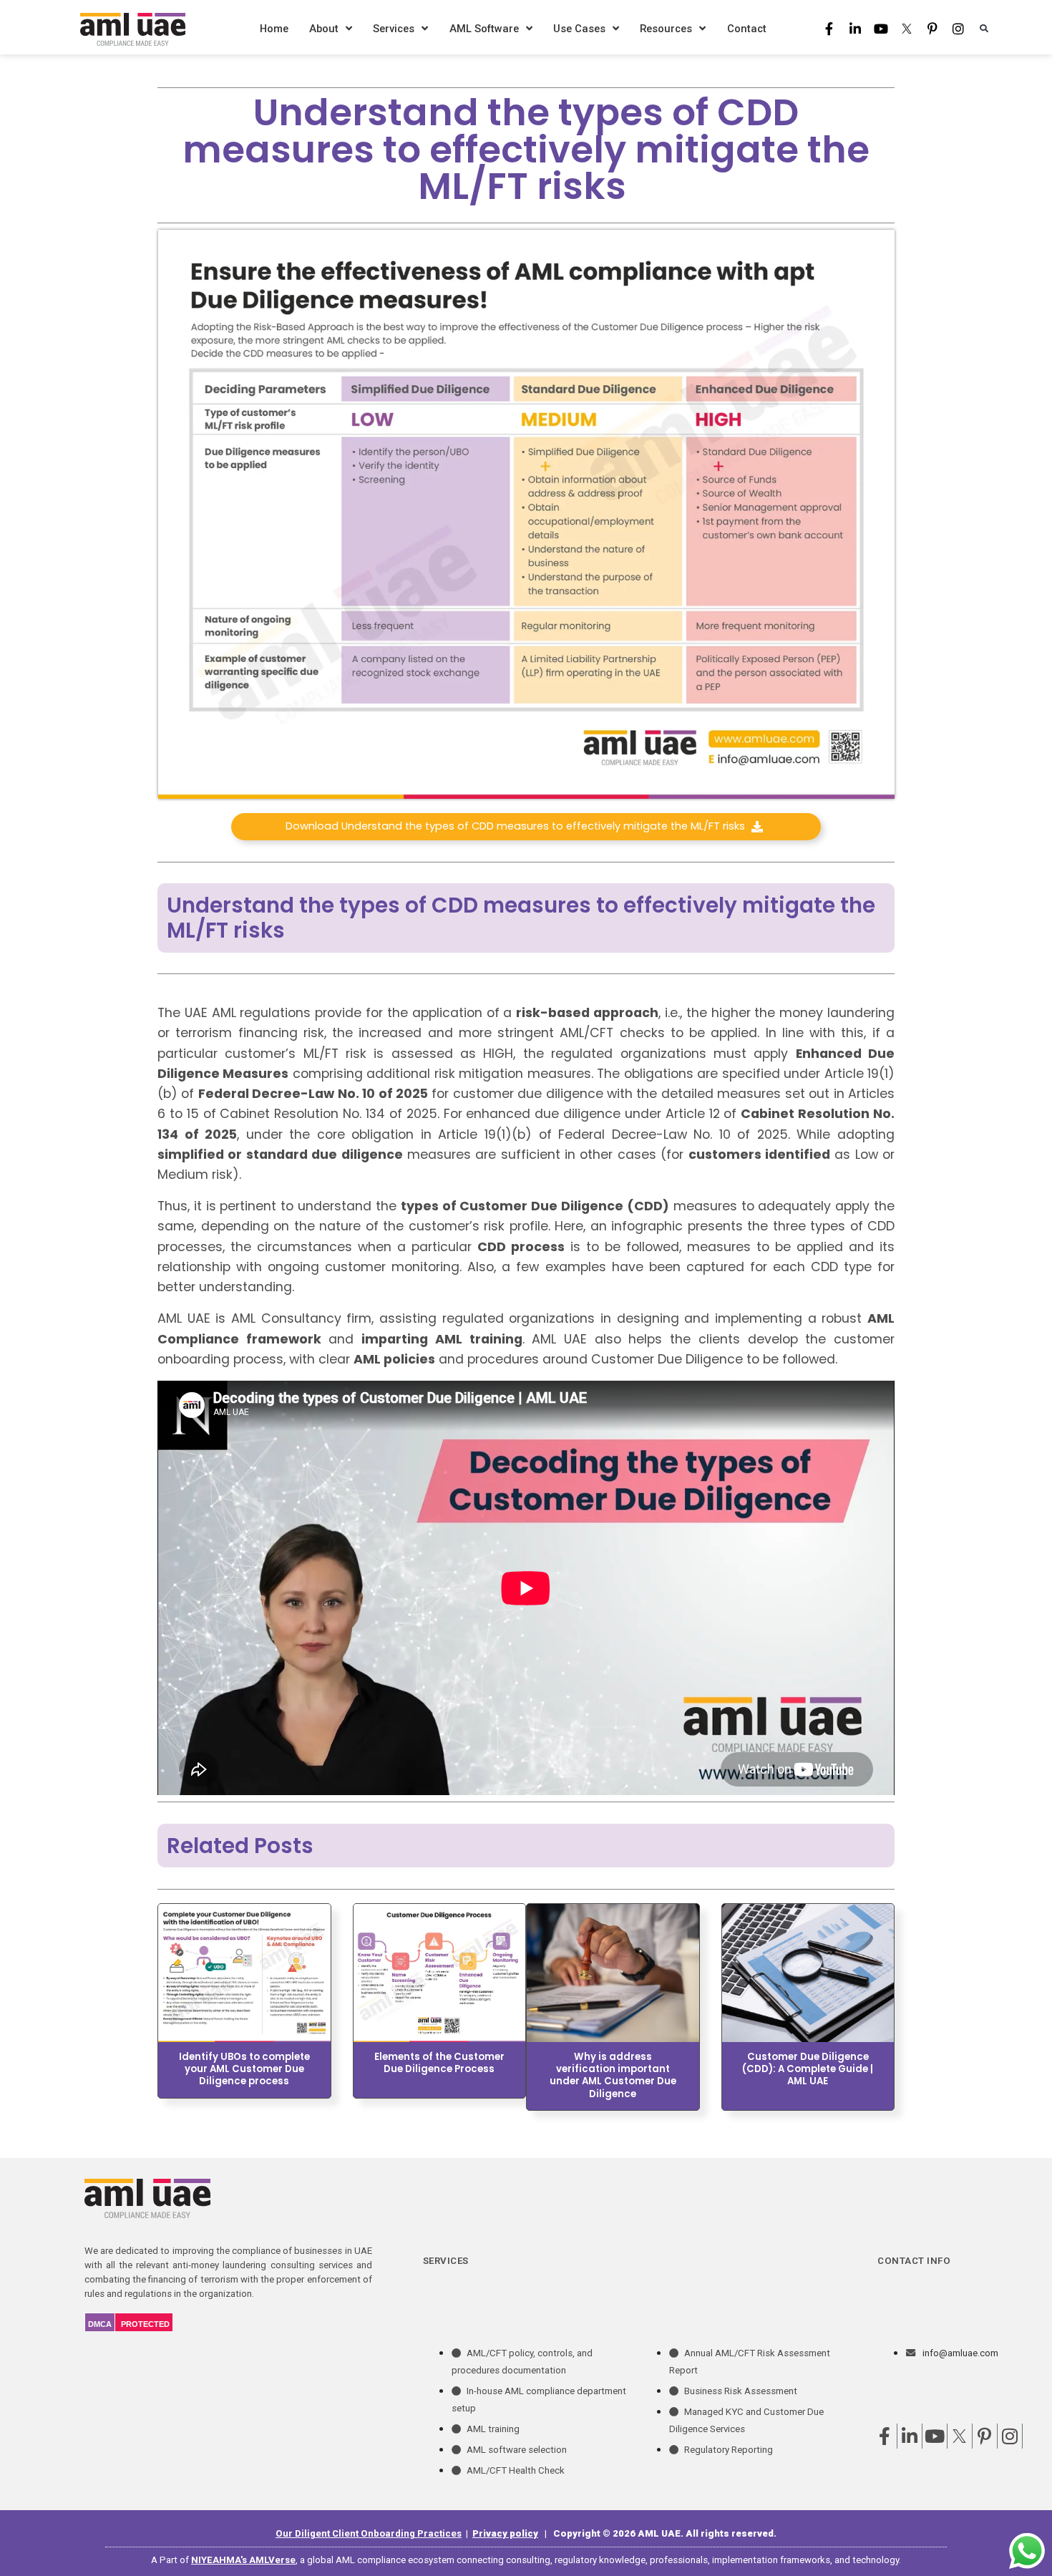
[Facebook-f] (829, 29)
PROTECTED (145, 2324)
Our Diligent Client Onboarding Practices (369, 2533)
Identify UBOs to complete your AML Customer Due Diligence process (244, 2069)
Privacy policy (505, 2533)
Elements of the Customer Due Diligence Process (439, 2063)
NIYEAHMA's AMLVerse (243, 2560)
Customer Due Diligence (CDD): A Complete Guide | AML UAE (808, 2069)
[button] (984, 28)
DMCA (100, 2324)
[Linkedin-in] (855, 29)
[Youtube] (881, 29)
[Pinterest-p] (932, 29)
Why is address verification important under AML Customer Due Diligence (613, 2075)
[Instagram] (958, 29)
